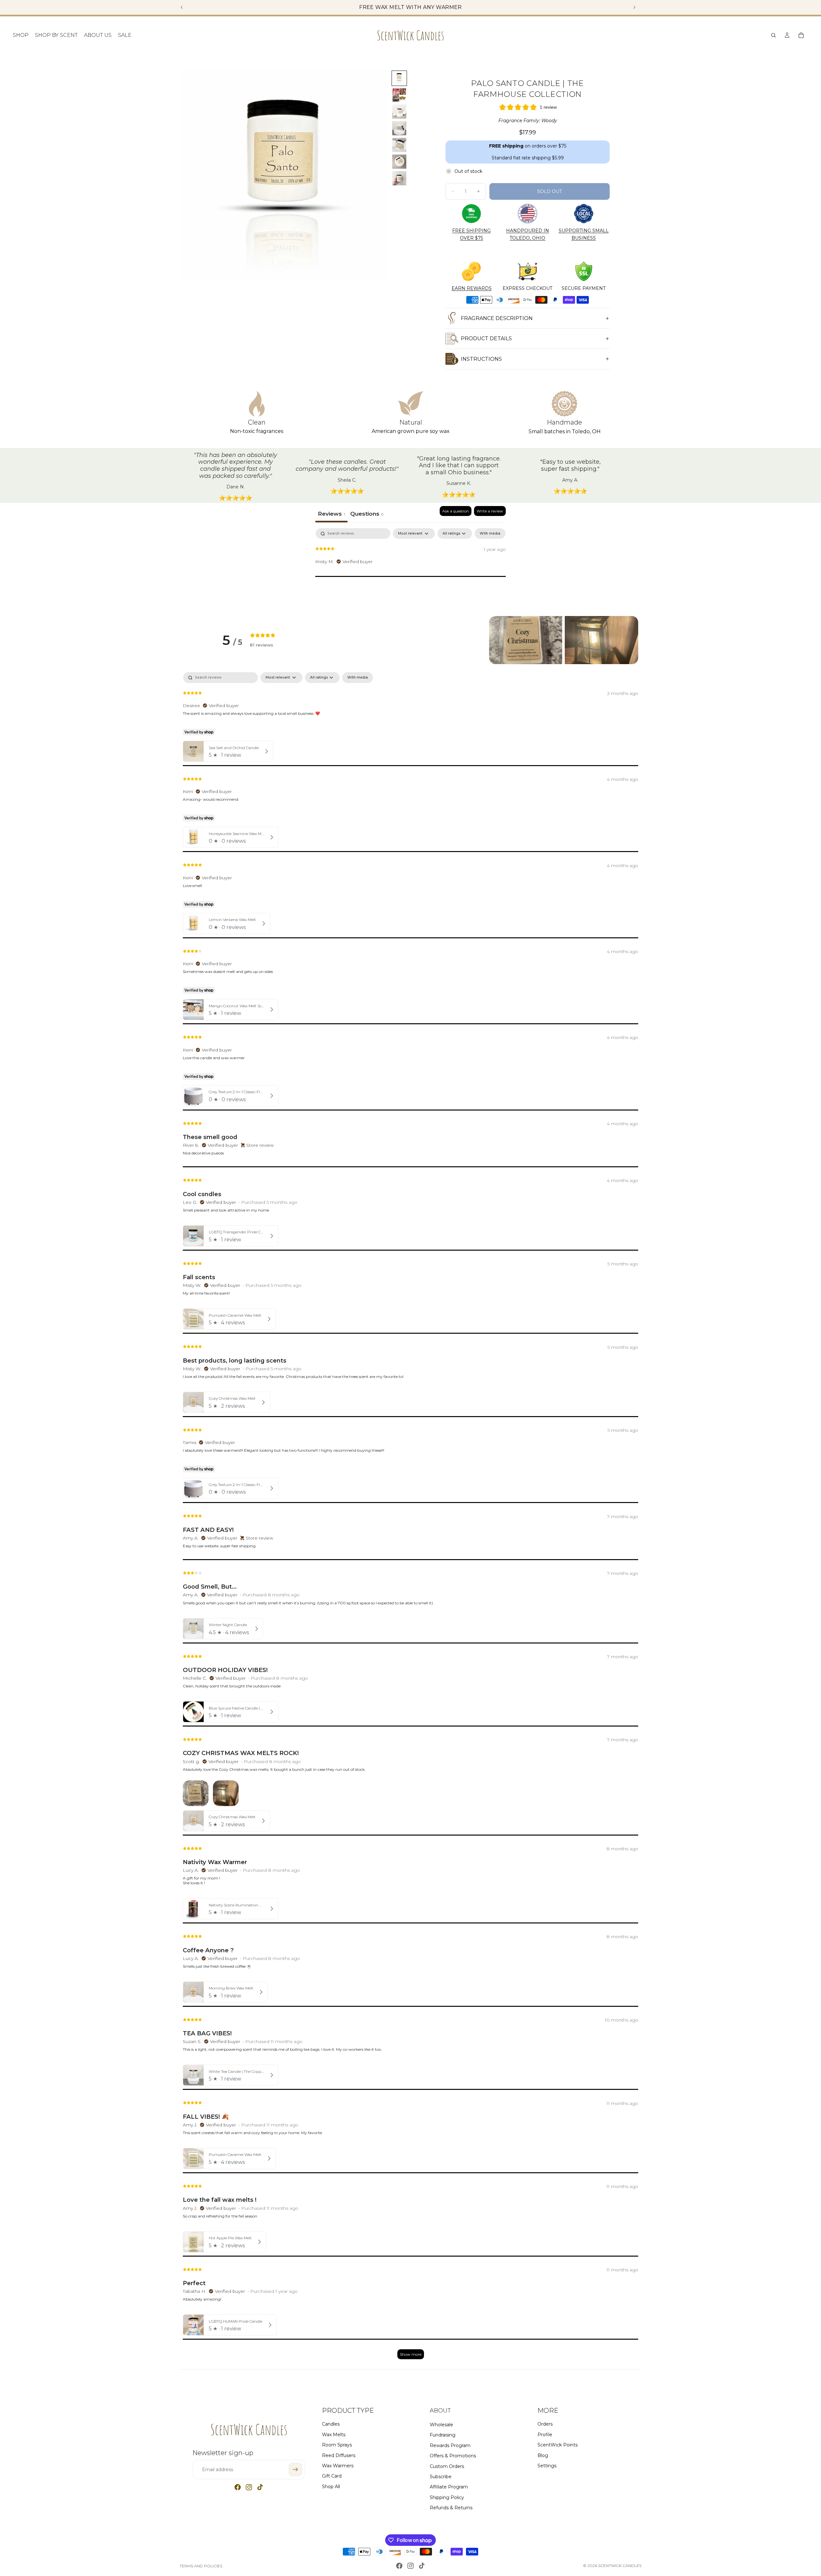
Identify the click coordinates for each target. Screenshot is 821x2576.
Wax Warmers (338, 2465)
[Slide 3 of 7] (399, 112)
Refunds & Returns (451, 2508)
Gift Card (332, 2476)
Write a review (490, 511)
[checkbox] (490, 533)
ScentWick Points (558, 2445)
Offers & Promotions (453, 2456)
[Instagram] (249, 2487)
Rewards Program (450, 2445)
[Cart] (801, 35)
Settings (547, 2465)
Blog (543, 2455)
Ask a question (456, 511)
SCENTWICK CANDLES (620, 2566)
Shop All (331, 2486)
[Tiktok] (260, 2487)
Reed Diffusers (339, 2455)
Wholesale (441, 2424)
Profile (545, 2434)
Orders (545, 2424)
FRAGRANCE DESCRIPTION (497, 318)
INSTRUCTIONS (481, 359)
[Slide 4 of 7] (399, 128)
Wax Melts (334, 2434)
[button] (526, 640)
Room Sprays (337, 2445)
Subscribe (441, 2476)
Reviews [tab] (331, 514)
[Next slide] (634, 7)
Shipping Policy (447, 2497)
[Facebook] (238, 2487)
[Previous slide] (182, 7)
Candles (331, 2424)
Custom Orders (447, 2466)
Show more (411, 2354)
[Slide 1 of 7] (399, 78)
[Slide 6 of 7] (399, 162)
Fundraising (443, 2435)
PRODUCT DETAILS (486, 338)
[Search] (774, 35)
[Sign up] (295, 2470)
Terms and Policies (201, 2566)
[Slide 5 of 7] (399, 145)
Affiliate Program (449, 2487)
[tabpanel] (410, 569)
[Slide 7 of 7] (399, 178)
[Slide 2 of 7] (399, 95)
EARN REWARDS (472, 288)
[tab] (367, 514)
